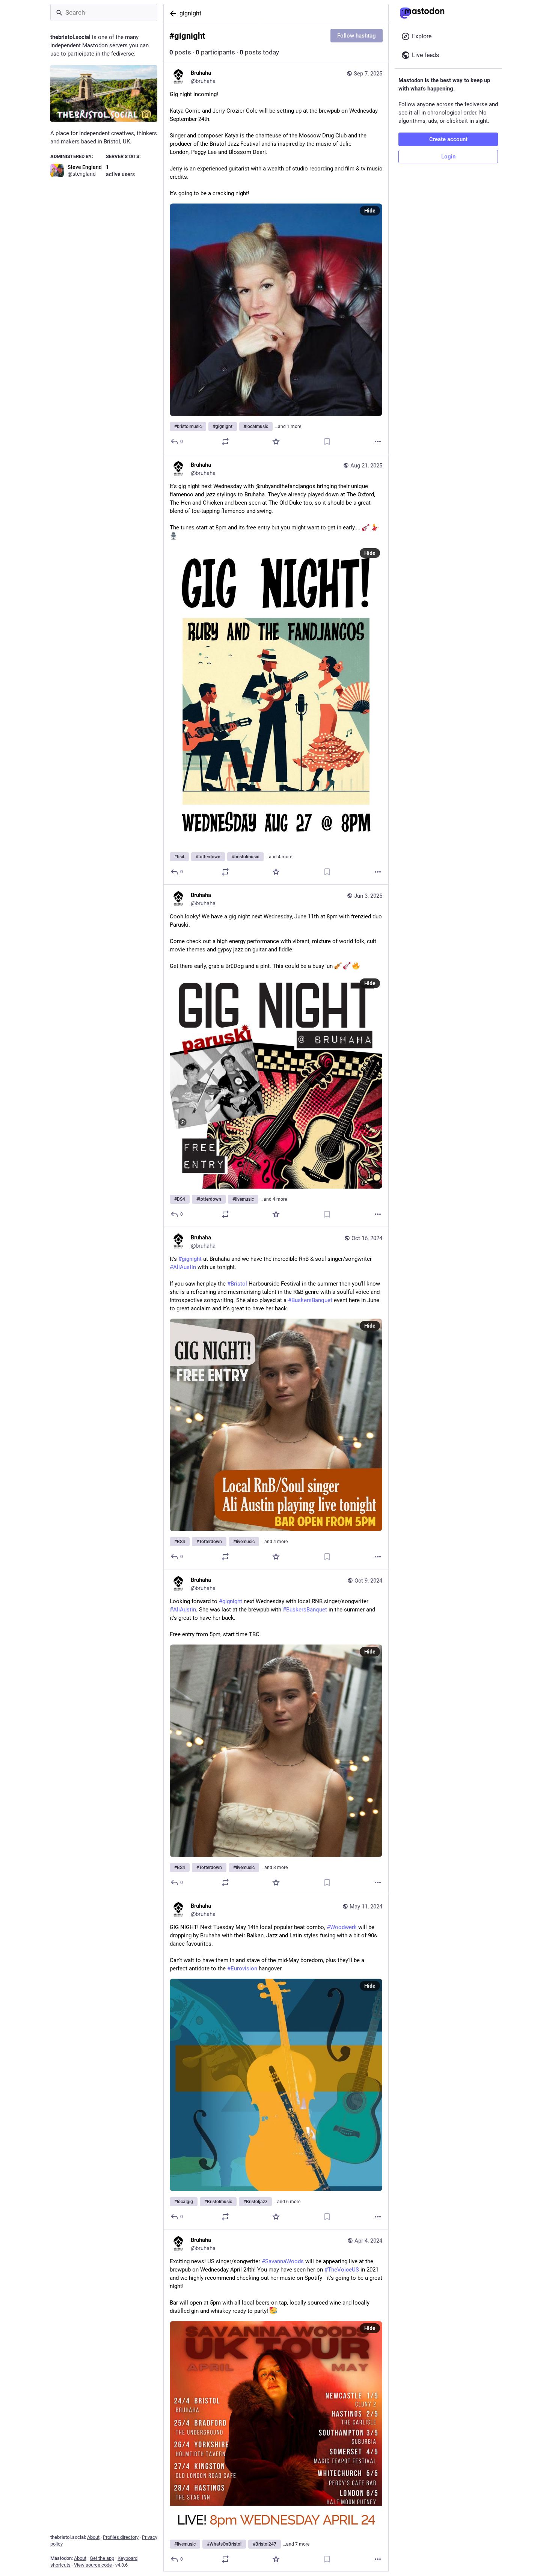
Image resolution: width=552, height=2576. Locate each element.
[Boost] (225, 442)
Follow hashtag (357, 36)
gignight (190, 13)
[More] (378, 442)
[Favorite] (276, 442)
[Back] (172, 14)
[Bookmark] (327, 442)
